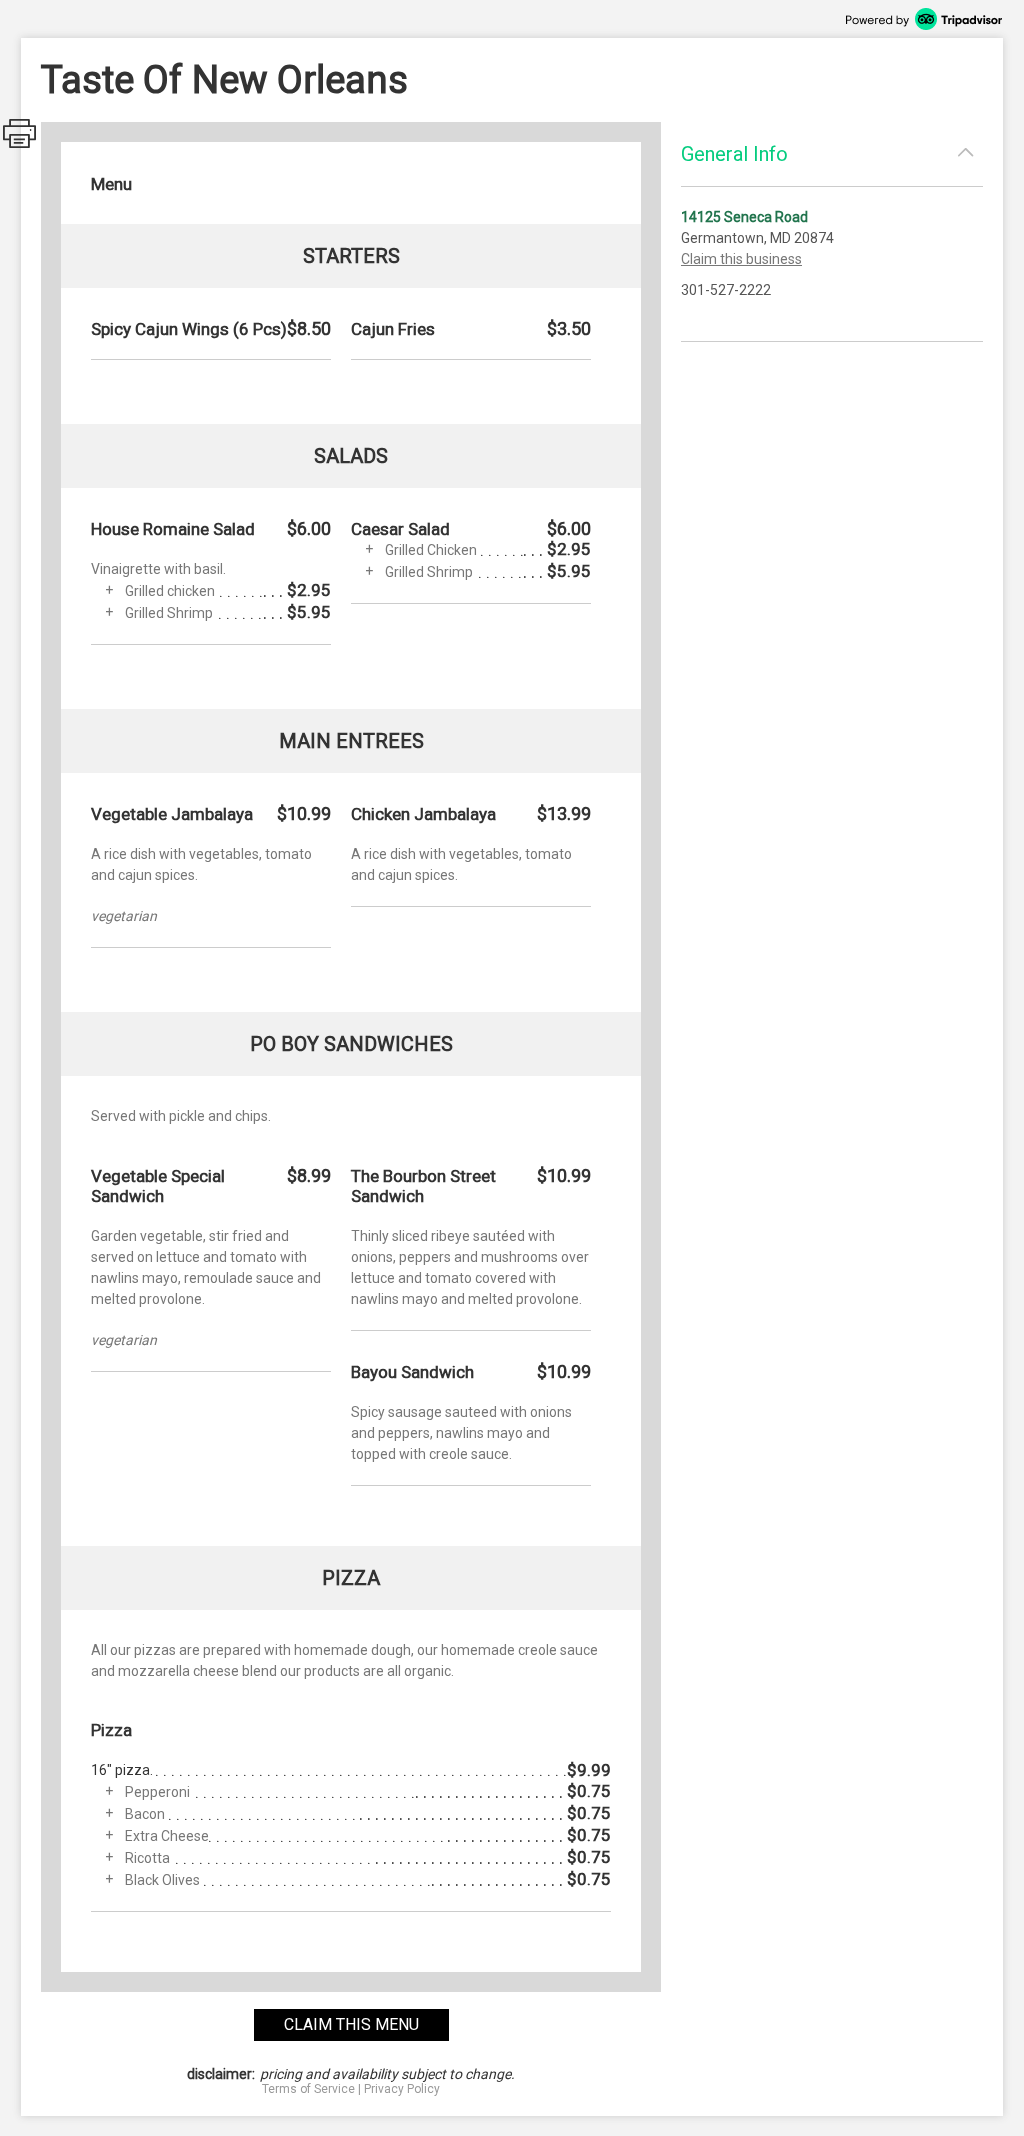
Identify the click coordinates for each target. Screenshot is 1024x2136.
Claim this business (741, 259)
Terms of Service (308, 2089)
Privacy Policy (402, 2089)
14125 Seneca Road (744, 217)
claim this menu (351, 2024)
